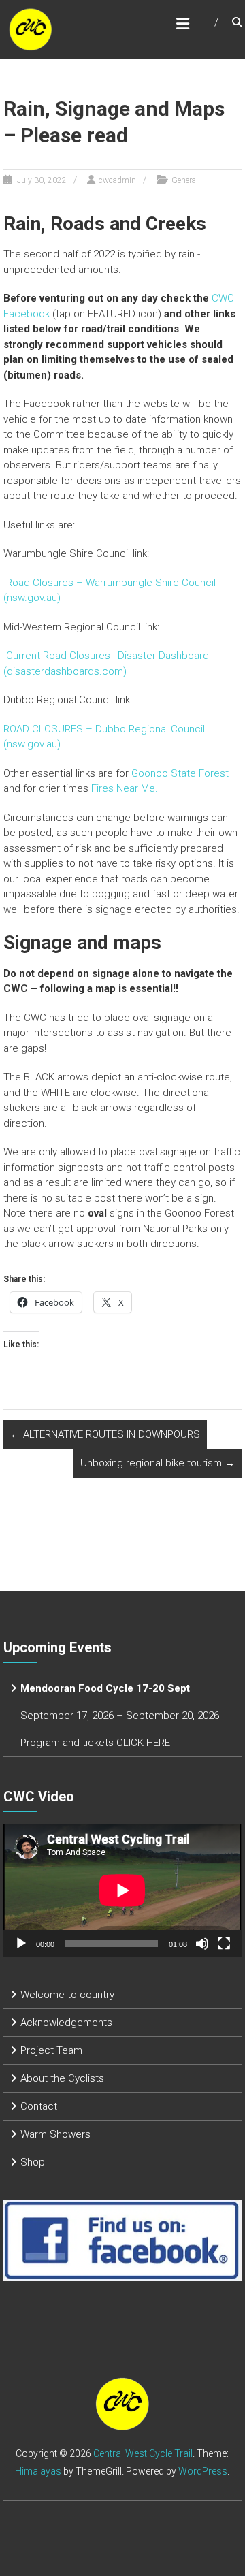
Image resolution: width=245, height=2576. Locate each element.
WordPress (203, 2471)
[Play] (21, 1944)
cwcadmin (117, 180)
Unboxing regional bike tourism (158, 1463)
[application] (122, 1890)
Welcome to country (67, 1995)
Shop (33, 2162)
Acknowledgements (66, 2023)
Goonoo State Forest (180, 773)
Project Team (51, 2050)
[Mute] (202, 1944)
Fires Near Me (123, 788)
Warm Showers (55, 2134)
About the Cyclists (62, 2078)
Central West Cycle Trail (143, 2453)
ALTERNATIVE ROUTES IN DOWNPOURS (105, 1434)
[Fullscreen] (224, 1944)
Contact (39, 2106)
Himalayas (38, 2471)
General (185, 180)
